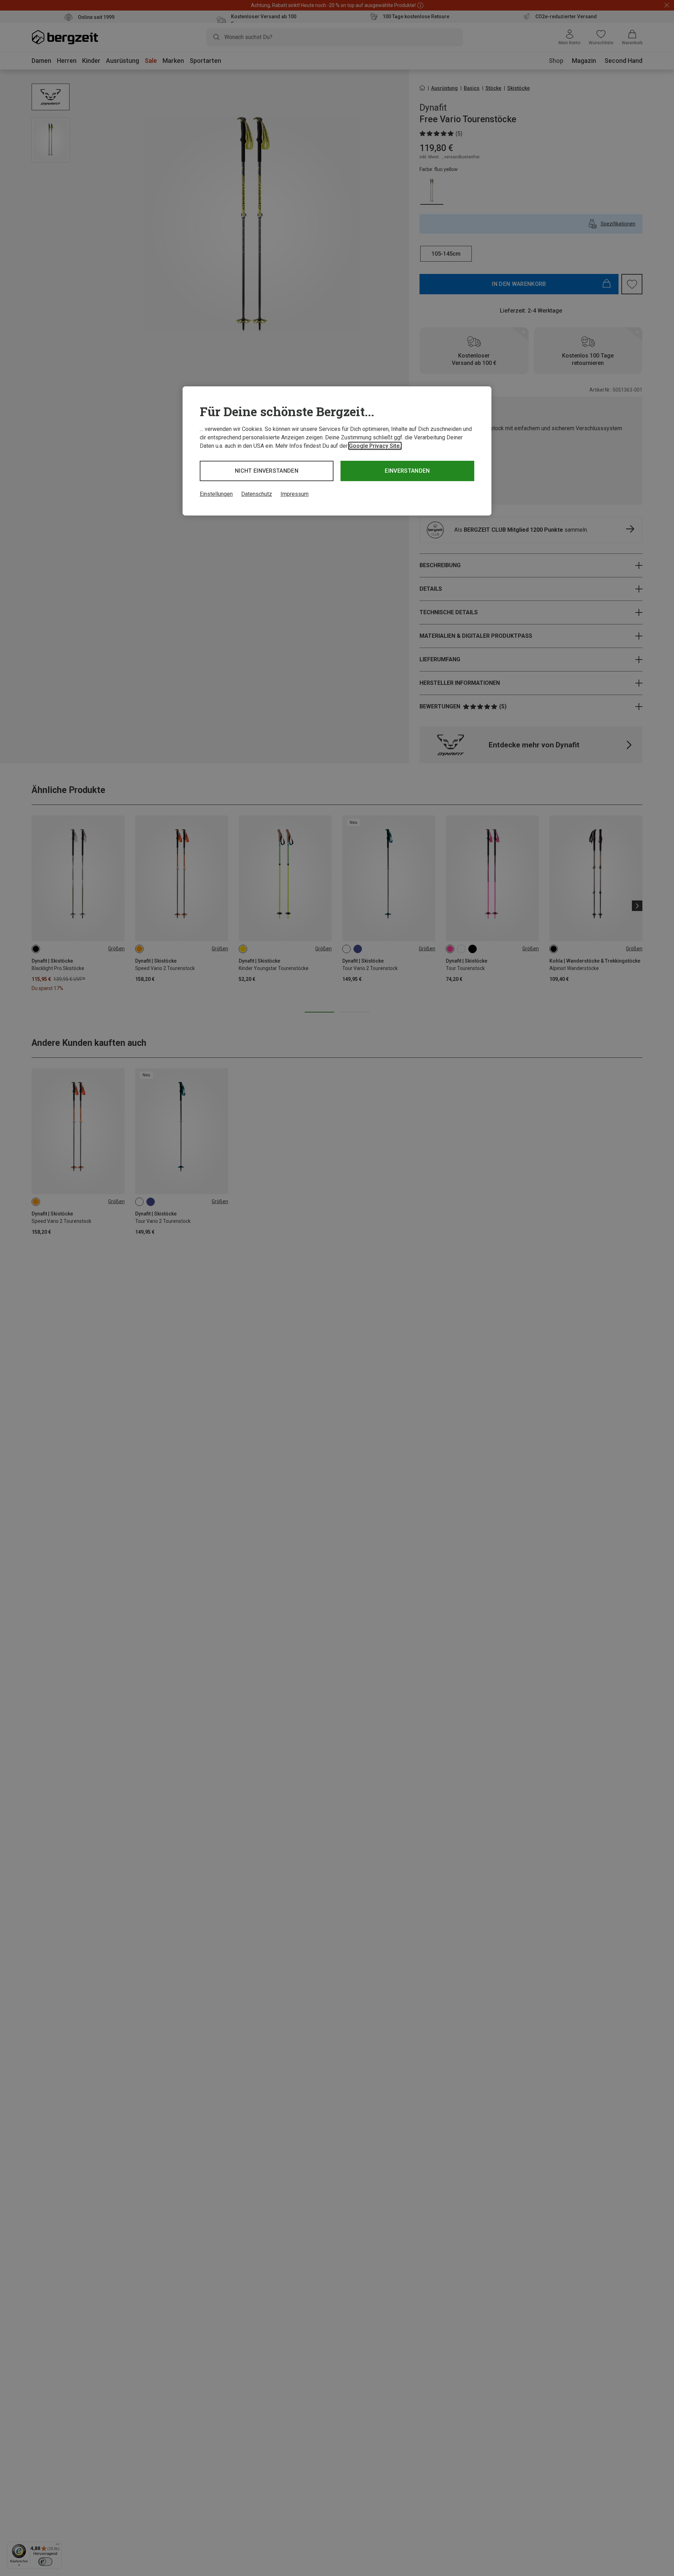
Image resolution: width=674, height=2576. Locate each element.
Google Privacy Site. (375, 446)
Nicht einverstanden (267, 471)
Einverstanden (407, 471)
